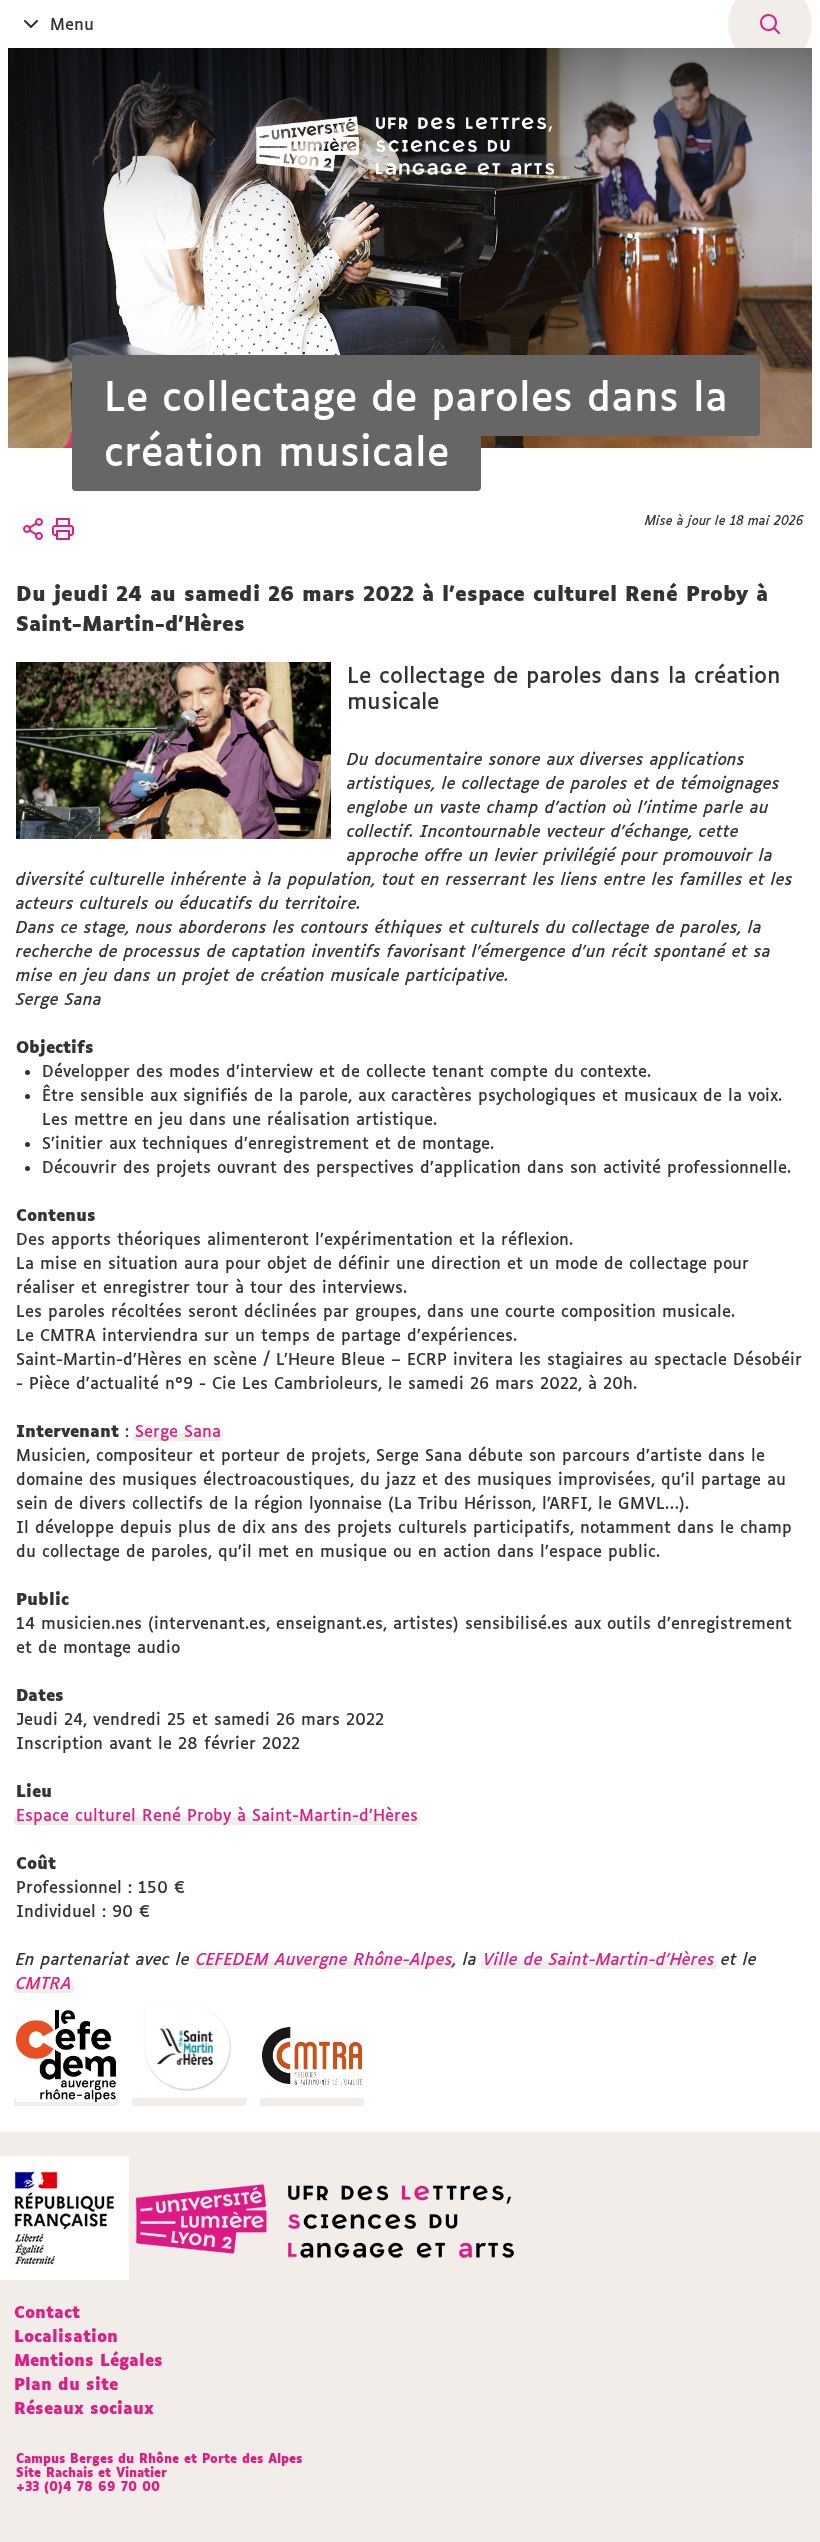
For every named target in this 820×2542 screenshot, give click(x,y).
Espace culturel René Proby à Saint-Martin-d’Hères (217, 1815)
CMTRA (44, 1983)
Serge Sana (178, 1431)
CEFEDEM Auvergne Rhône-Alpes (324, 1959)
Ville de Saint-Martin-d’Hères (599, 1959)
